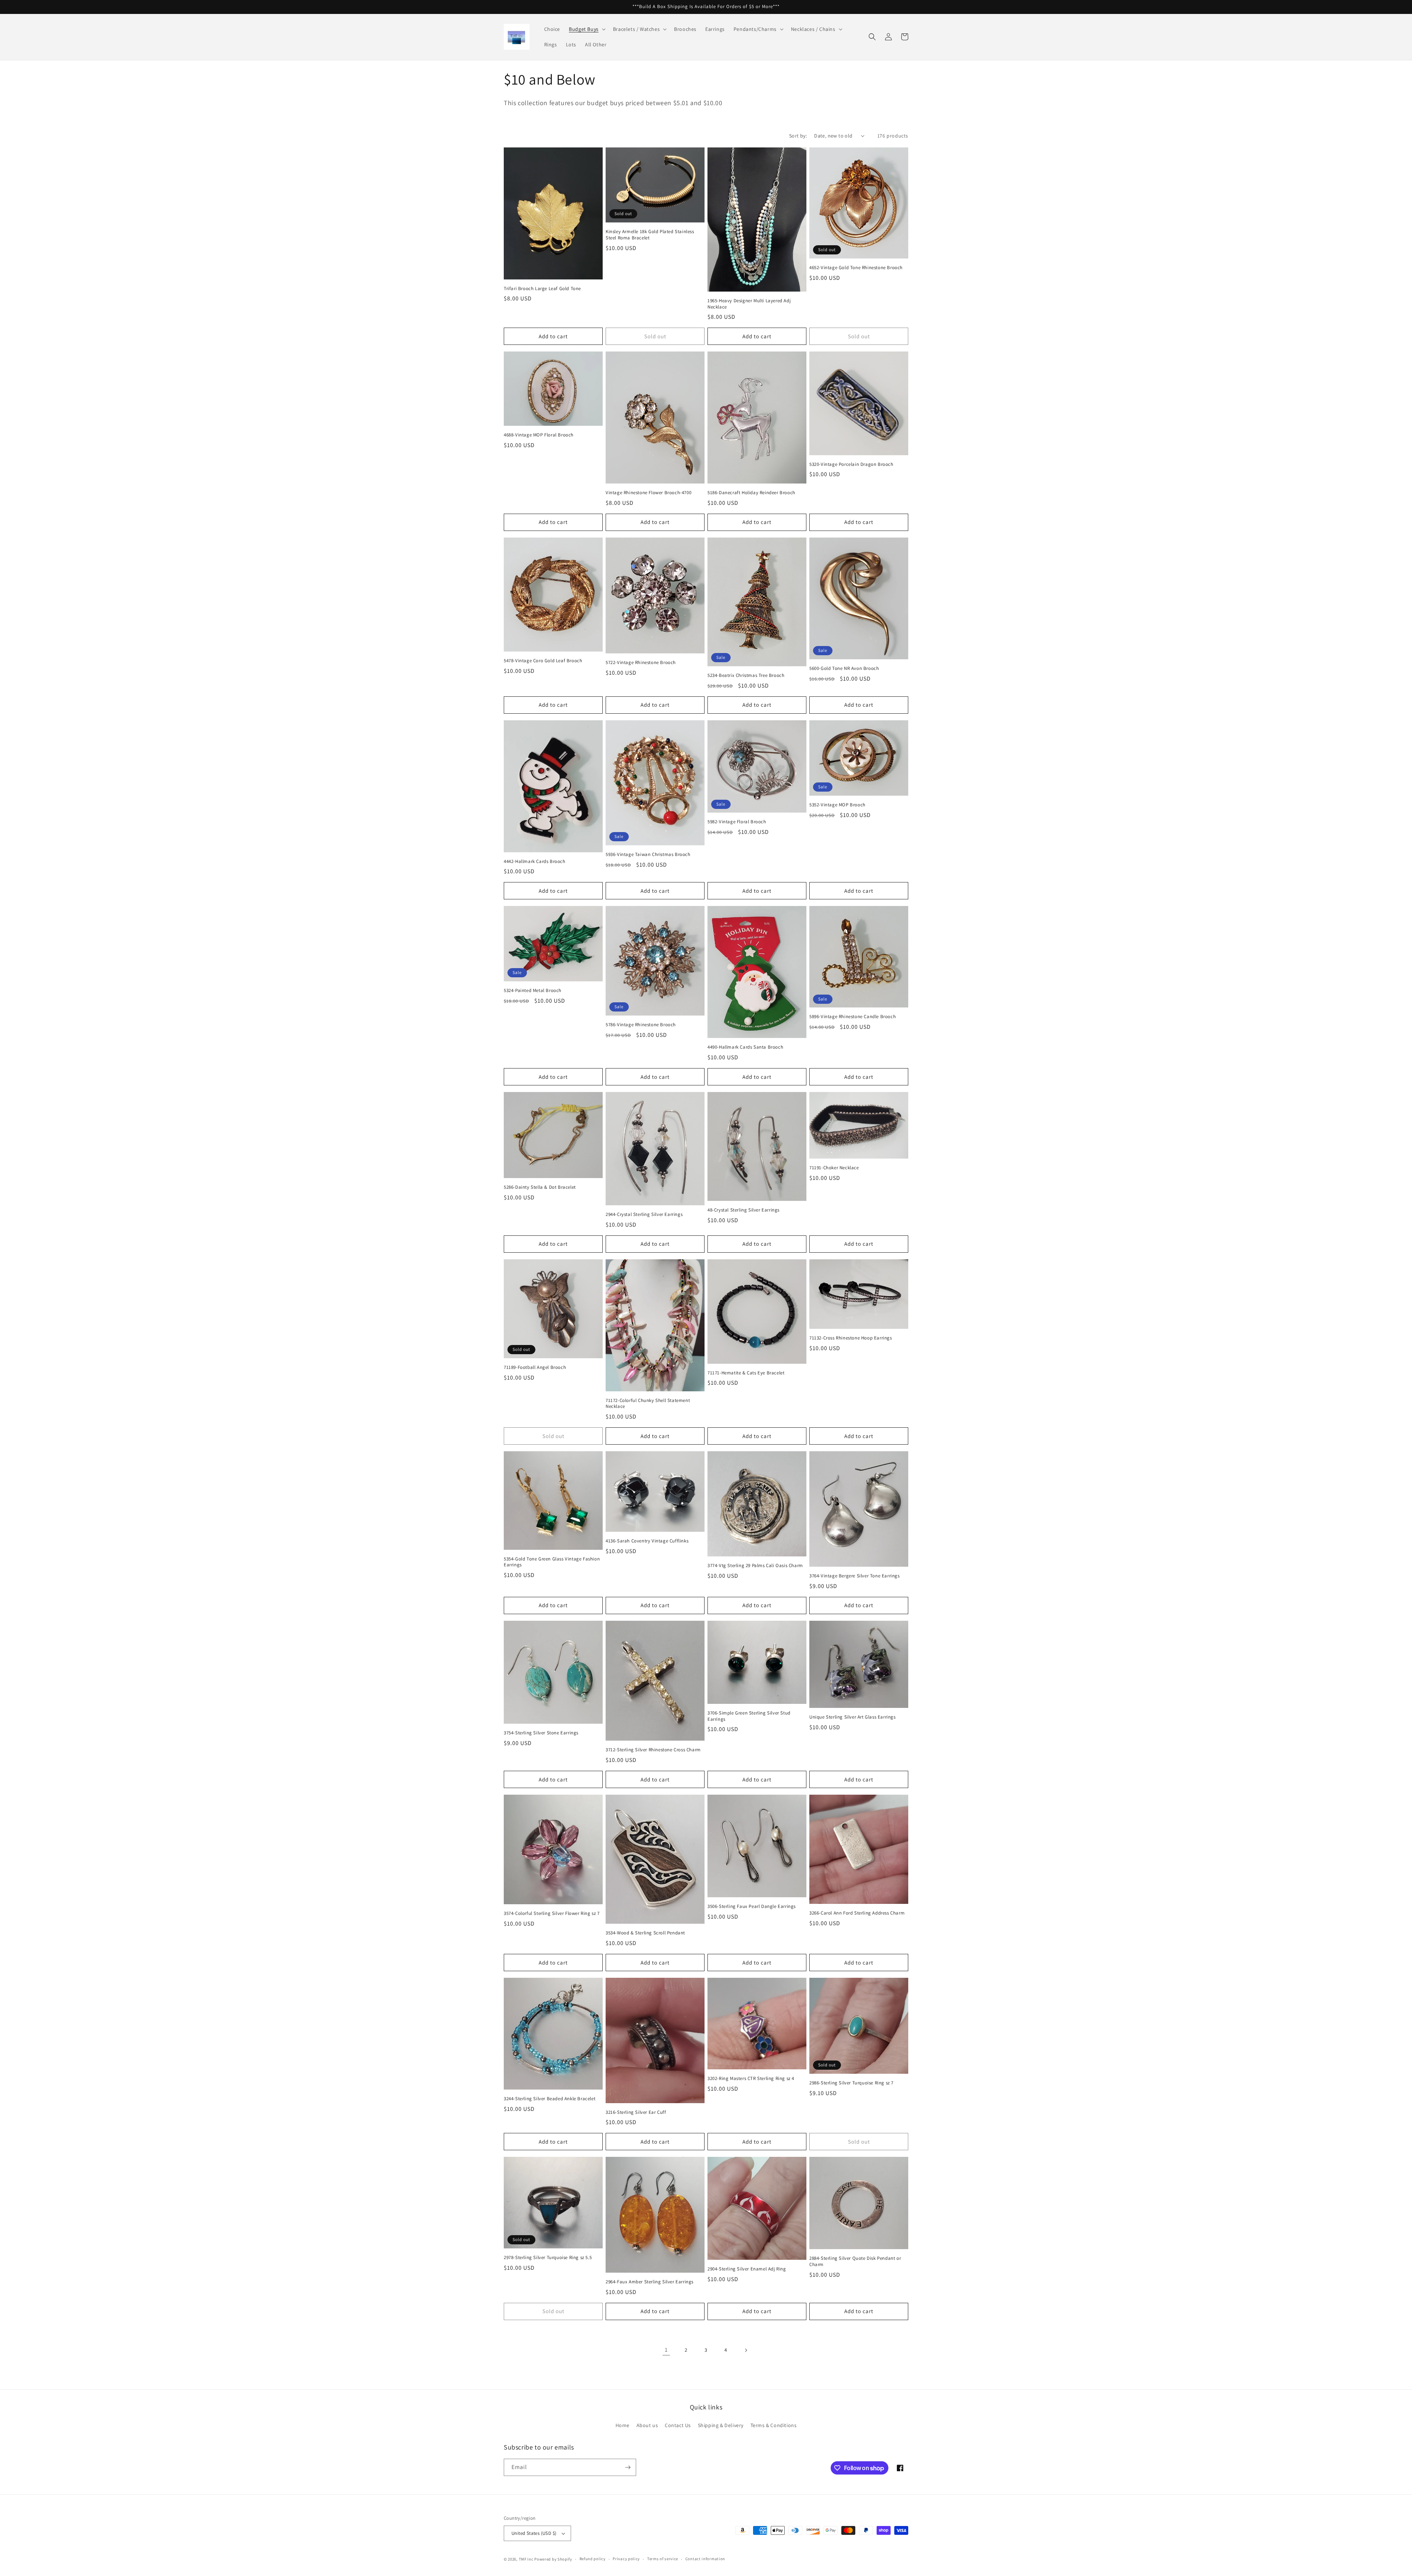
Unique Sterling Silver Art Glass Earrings (853, 1717)
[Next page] (746, 2350)
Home (623, 2425)
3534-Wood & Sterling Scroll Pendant (645, 1933)
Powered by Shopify (553, 2559)
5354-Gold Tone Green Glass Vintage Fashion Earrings (552, 1562)
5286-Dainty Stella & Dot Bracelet (540, 1187)
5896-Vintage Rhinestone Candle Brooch (853, 1017)
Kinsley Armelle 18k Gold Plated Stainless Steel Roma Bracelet (650, 235)
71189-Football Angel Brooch (535, 1367)
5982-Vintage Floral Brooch (737, 822)
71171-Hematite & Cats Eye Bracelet (746, 1373)
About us (647, 2425)
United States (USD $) (534, 2533)
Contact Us (678, 2425)
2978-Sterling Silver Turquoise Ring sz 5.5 (548, 2258)
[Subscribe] (628, 2467)
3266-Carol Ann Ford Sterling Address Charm (857, 1913)
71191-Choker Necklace (834, 1168)
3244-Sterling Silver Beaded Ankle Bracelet (550, 2099)
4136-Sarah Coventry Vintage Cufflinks (647, 1541)
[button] (586, 29)
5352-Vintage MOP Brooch (837, 805)
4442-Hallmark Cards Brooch (535, 861)
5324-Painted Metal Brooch (533, 991)
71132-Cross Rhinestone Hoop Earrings (851, 1338)
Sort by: (798, 136)
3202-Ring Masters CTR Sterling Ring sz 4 (751, 2079)
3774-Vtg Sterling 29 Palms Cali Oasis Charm (755, 1566)
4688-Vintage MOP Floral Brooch (539, 435)
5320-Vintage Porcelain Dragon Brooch (851, 464)
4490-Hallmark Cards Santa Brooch (745, 1047)
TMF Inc (527, 2559)
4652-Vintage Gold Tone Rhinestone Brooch (856, 268)
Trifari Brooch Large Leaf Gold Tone (542, 289)
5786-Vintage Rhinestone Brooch (641, 1025)
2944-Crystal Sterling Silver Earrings (644, 1214)
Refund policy (593, 2559)
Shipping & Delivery (721, 2425)
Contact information (705, 2559)
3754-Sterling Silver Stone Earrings (541, 1733)
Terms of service (663, 2559)
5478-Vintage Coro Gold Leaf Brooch (543, 661)
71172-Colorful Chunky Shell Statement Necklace (648, 1404)
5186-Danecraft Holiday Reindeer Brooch (751, 493)
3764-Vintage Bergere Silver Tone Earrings (855, 1576)
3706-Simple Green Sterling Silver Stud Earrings (749, 1716)
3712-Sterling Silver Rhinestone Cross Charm (653, 1750)
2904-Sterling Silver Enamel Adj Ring (747, 2269)
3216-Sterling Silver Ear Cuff (636, 2112)
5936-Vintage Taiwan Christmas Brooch (648, 854)
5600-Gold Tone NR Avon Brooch (844, 668)
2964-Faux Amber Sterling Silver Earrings (650, 2282)
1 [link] (666, 2350)
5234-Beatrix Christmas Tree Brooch (746, 675)
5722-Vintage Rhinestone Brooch (641, 663)
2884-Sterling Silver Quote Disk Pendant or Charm (855, 2261)
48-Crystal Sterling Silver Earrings (744, 1210)
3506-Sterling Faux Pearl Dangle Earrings (752, 1906)
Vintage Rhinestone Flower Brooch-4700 (648, 493)
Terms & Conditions (774, 2425)
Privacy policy (626, 2559)
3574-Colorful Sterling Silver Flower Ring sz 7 (552, 1913)
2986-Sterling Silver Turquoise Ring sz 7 (851, 2083)
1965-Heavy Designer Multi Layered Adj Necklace (749, 304)
